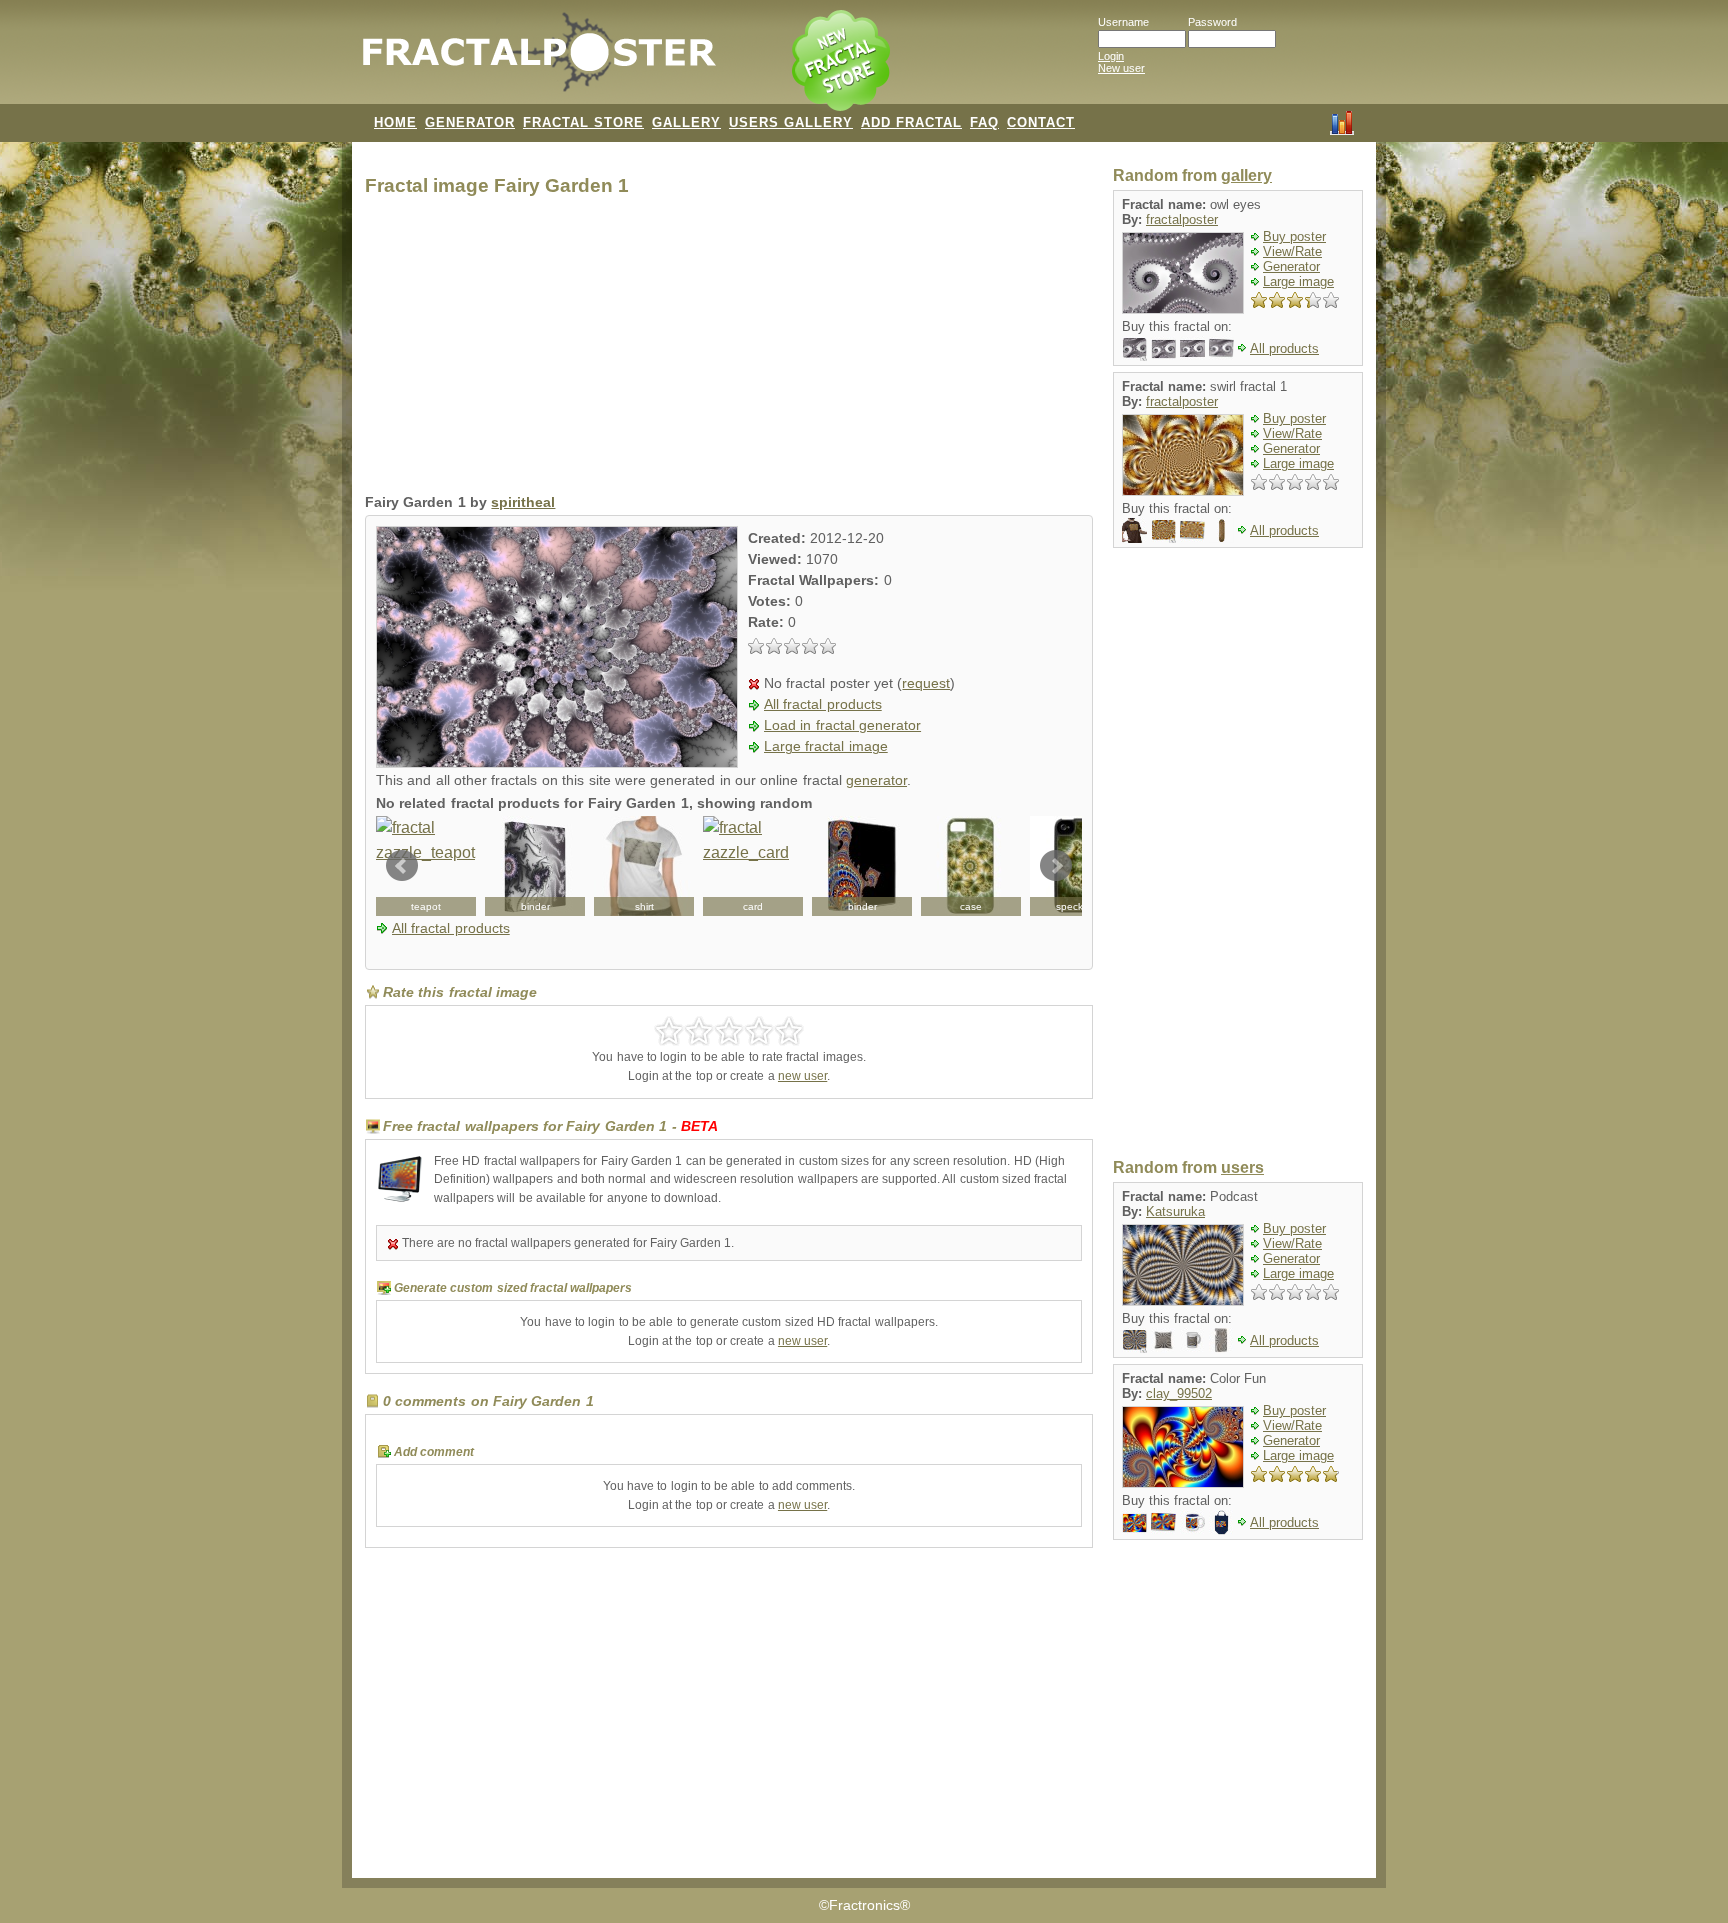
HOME (395, 122)
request (926, 683)
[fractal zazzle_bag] (1221, 1521)
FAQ (984, 122)
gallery (1246, 175)
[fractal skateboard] (1221, 529)
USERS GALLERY (791, 122)
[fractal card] (1221, 347)
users (1242, 1167)
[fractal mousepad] (1134, 347)
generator (876, 780)
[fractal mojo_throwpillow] (1163, 1339)
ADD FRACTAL (911, 122)
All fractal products (823, 704)
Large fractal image (826, 746)
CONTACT (1041, 122)
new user (802, 1076)
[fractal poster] (1192, 347)
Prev (402, 866)
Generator (1291, 266)
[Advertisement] (729, 350)
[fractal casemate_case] (971, 866)
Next (1056, 866)
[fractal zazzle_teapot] (426, 866)
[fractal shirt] (644, 866)
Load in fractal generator (842, 725)
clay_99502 (1179, 1393)
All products (1284, 348)
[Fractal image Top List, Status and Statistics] (1342, 121)
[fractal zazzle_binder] (535, 866)
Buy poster (1294, 236)
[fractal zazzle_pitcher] (1192, 1339)
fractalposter (1182, 219)
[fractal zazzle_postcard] (1134, 1521)
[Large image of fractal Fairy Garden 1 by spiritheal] (557, 762)
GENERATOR (470, 122)
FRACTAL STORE (583, 122)
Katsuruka (1175, 1211)
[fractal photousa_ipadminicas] (1221, 1339)
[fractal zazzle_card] (753, 866)
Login (1111, 56)
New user (1121, 68)
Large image (1298, 281)
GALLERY (686, 122)
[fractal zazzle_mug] (1192, 1521)
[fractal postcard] (1163, 347)
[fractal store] (843, 62)
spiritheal (523, 502)
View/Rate (1292, 251)
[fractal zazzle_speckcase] (1080, 866)
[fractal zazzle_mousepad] (1134, 1339)
